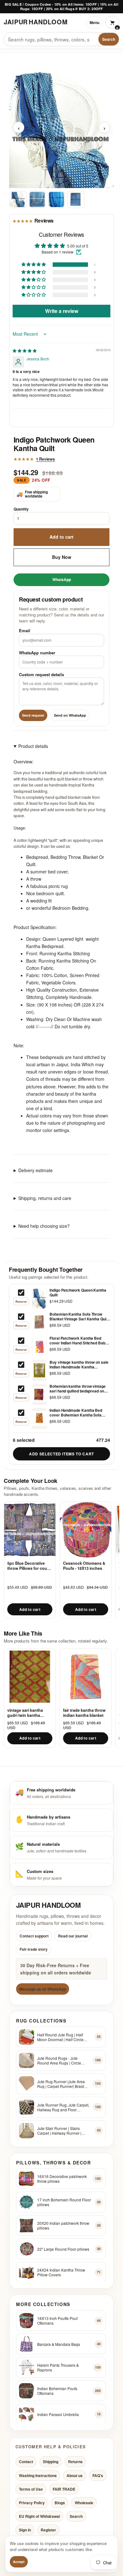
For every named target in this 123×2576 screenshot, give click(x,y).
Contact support (34, 1936)
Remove (21, 1302)
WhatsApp (62, 579)
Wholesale (84, 2503)
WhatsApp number (37, 652)
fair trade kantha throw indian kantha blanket (84, 1713)
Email (25, 630)
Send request (33, 715)
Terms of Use (31, 2489)
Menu (94, 22)
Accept (19, 2562)
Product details (33, 746)
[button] (34, 265)
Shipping (51, 2462)
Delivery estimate (35, 1170)
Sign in (25, 2530)
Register (48, 2530)
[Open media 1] (18, 199)
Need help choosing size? (44, 1226)
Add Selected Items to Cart (61, 1454)
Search (109, 39)
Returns (75, 2462)
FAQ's (98, 2475)
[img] (25, 350)
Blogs (60, 2503)
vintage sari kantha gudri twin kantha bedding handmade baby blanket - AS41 (26, 1713)
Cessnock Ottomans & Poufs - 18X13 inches (84, 1566)
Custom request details (41, 674)
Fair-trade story (34, 1949)
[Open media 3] (56, 199)
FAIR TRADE (64, 2489)
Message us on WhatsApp (43, 1989)
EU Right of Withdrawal (39, 2516)
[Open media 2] (37, 199)
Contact (26, 2462)
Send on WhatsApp (70, 715)
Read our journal (73, 1936)
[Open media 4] (76, 199)
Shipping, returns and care (45, 1198)
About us (75, 2475)
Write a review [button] (62, 311)
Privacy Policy (32, 2503)
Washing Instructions (38, 2475)
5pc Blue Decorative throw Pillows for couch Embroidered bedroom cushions (29, 1566)
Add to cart (61, 537)
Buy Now (62, 557)
